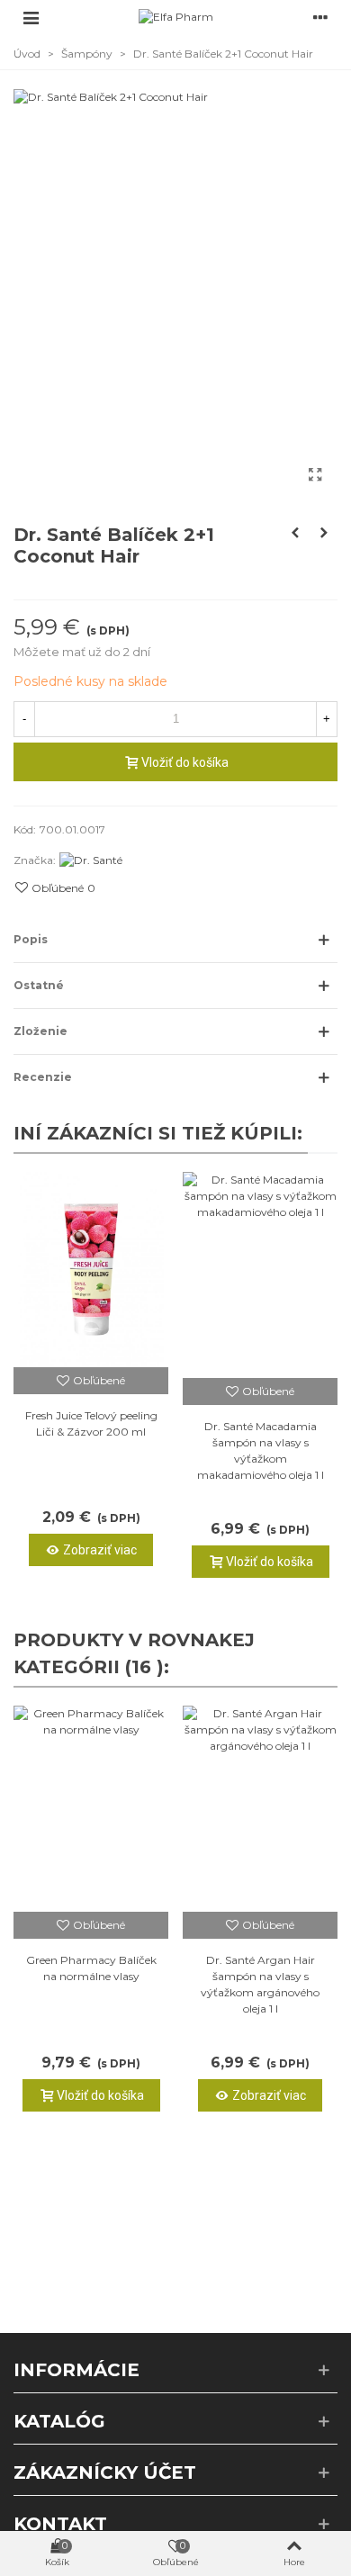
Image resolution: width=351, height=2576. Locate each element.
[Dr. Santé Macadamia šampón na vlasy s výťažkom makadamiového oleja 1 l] (260, 1275)
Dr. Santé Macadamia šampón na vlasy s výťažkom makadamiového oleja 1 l (261, 1450)
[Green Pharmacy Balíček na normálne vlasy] (91, 1809)
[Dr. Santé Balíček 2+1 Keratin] (295, 533)
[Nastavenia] (320, 17)
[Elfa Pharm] (176, 18)
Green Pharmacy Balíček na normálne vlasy (91, 1968)
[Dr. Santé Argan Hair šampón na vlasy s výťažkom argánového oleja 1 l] (260, 1809)
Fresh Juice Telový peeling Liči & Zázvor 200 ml (91, 1423)
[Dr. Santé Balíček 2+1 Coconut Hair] (315, 475)
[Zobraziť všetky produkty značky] (91, 860)
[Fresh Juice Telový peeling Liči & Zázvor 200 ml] (91, 1270)
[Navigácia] (31, 17)
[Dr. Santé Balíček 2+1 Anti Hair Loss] (324, 533)
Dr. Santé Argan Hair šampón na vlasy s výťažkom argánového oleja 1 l (260, 1984)
